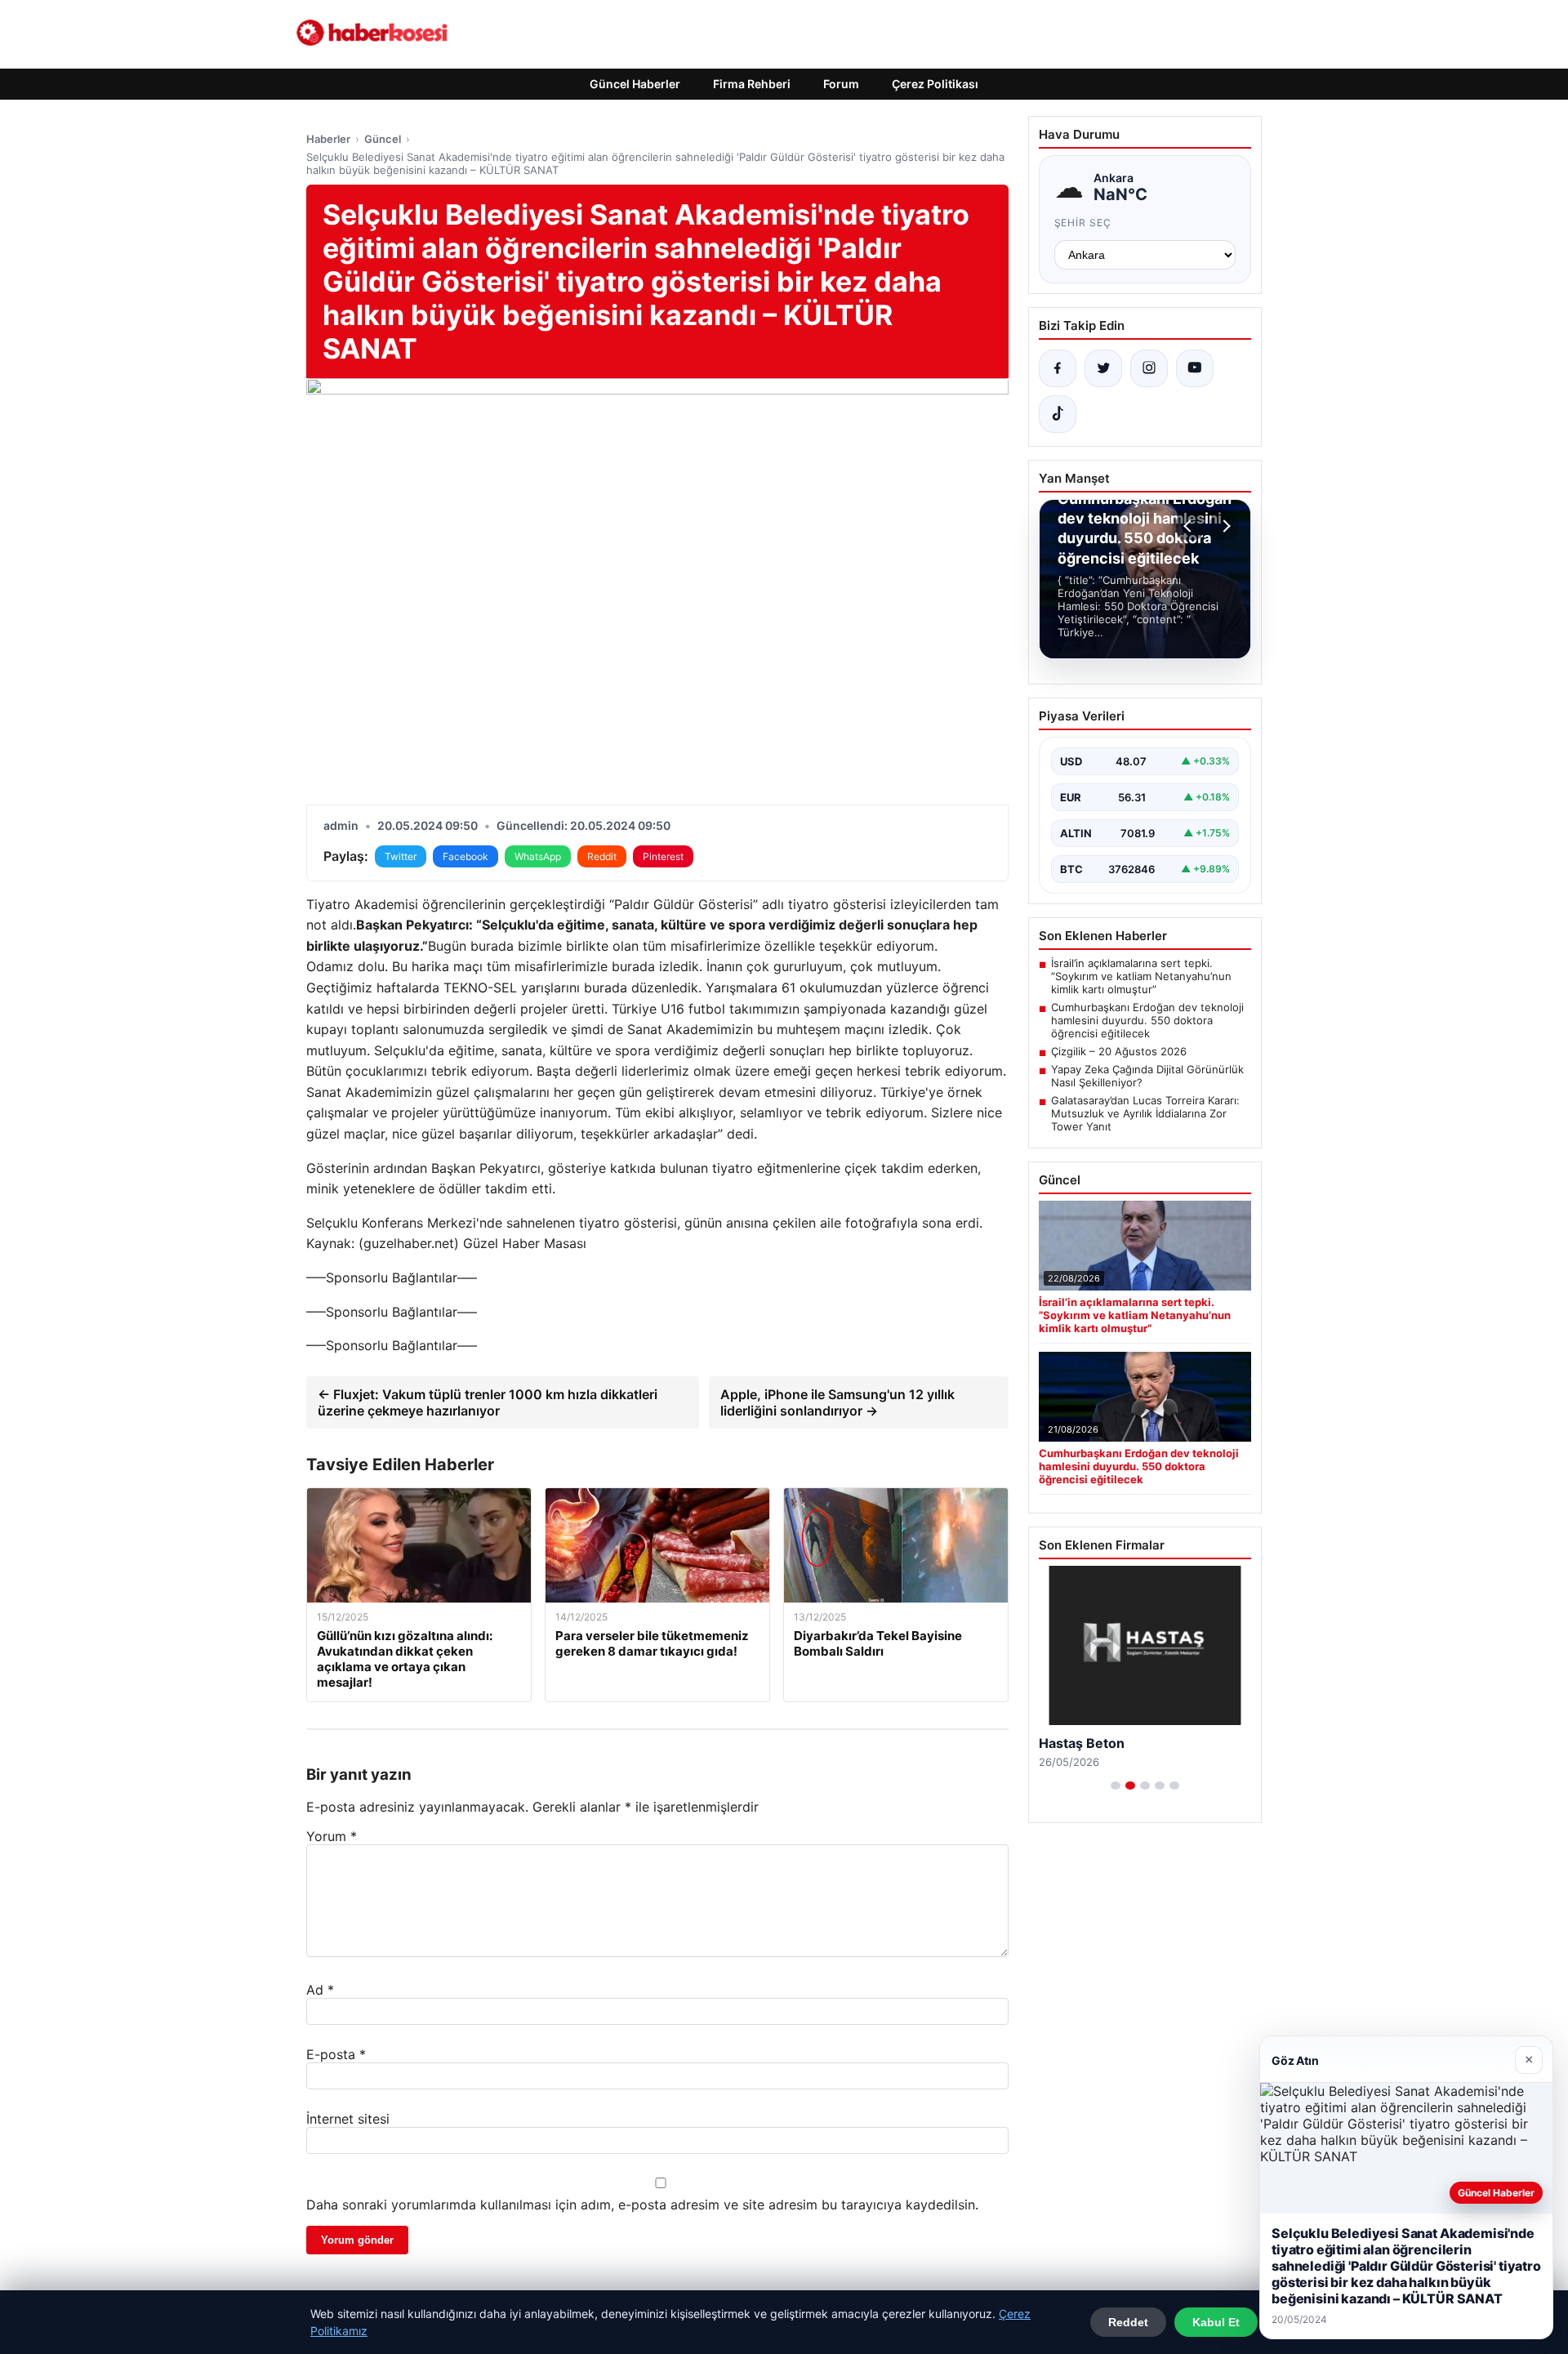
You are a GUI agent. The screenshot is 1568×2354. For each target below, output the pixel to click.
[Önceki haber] (1190, 526)
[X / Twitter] (1103, 368)
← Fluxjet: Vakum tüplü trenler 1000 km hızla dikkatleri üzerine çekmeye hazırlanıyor (488, 1402)
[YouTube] (1195, 368)
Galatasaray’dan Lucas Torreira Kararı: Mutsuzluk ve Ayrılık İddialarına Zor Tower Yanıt (1145, 1113)
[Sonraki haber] (1224, 526)
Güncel (383, 139)
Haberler (328, 139)
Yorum (332, 1836)
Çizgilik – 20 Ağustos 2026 (1119, 1051)
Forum (841, 84)
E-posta (336, 2054)
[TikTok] (1058, 414)
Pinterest (663, 856)
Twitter (401, 856)
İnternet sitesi (348, 2119)
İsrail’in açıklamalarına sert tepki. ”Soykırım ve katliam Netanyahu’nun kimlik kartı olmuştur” (1141, 976)
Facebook (465, 856)
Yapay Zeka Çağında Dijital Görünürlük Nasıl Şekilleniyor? (1147, 1076)
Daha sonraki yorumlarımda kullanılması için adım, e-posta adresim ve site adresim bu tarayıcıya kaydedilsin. (642, 2205)
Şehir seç (1083, 223)
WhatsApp (538, 856)
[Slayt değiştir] (1116, 1786)
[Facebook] (1058, 368)
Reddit (602, 856)
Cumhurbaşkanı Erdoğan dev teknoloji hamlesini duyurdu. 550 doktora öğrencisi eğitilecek (1147, 1020)
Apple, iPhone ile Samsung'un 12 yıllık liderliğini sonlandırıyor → (837, 1402)
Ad (320, 1990)
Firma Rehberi (752, 84)
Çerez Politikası (935, 84)
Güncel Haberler (635, 84)
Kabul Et (1216, 2322)
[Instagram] (1149, 368)
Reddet (1128, 2322)
